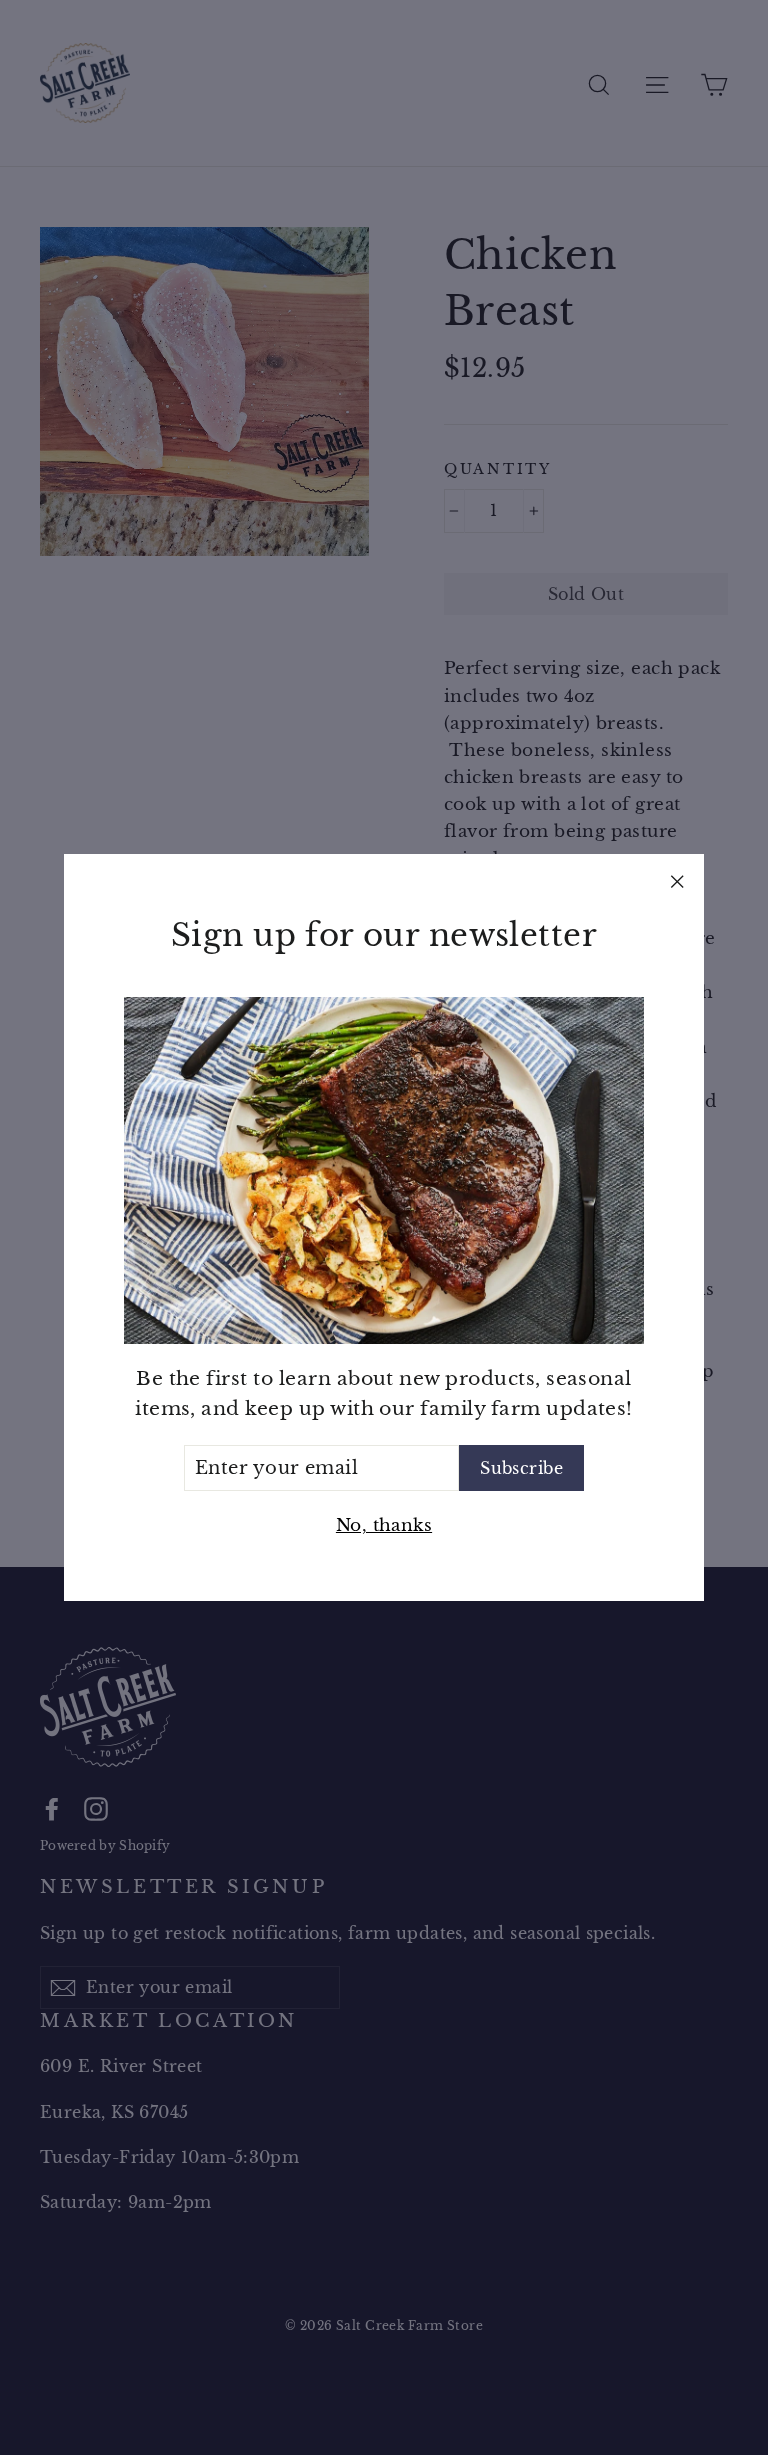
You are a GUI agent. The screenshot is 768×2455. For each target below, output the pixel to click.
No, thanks (384, 1525)
